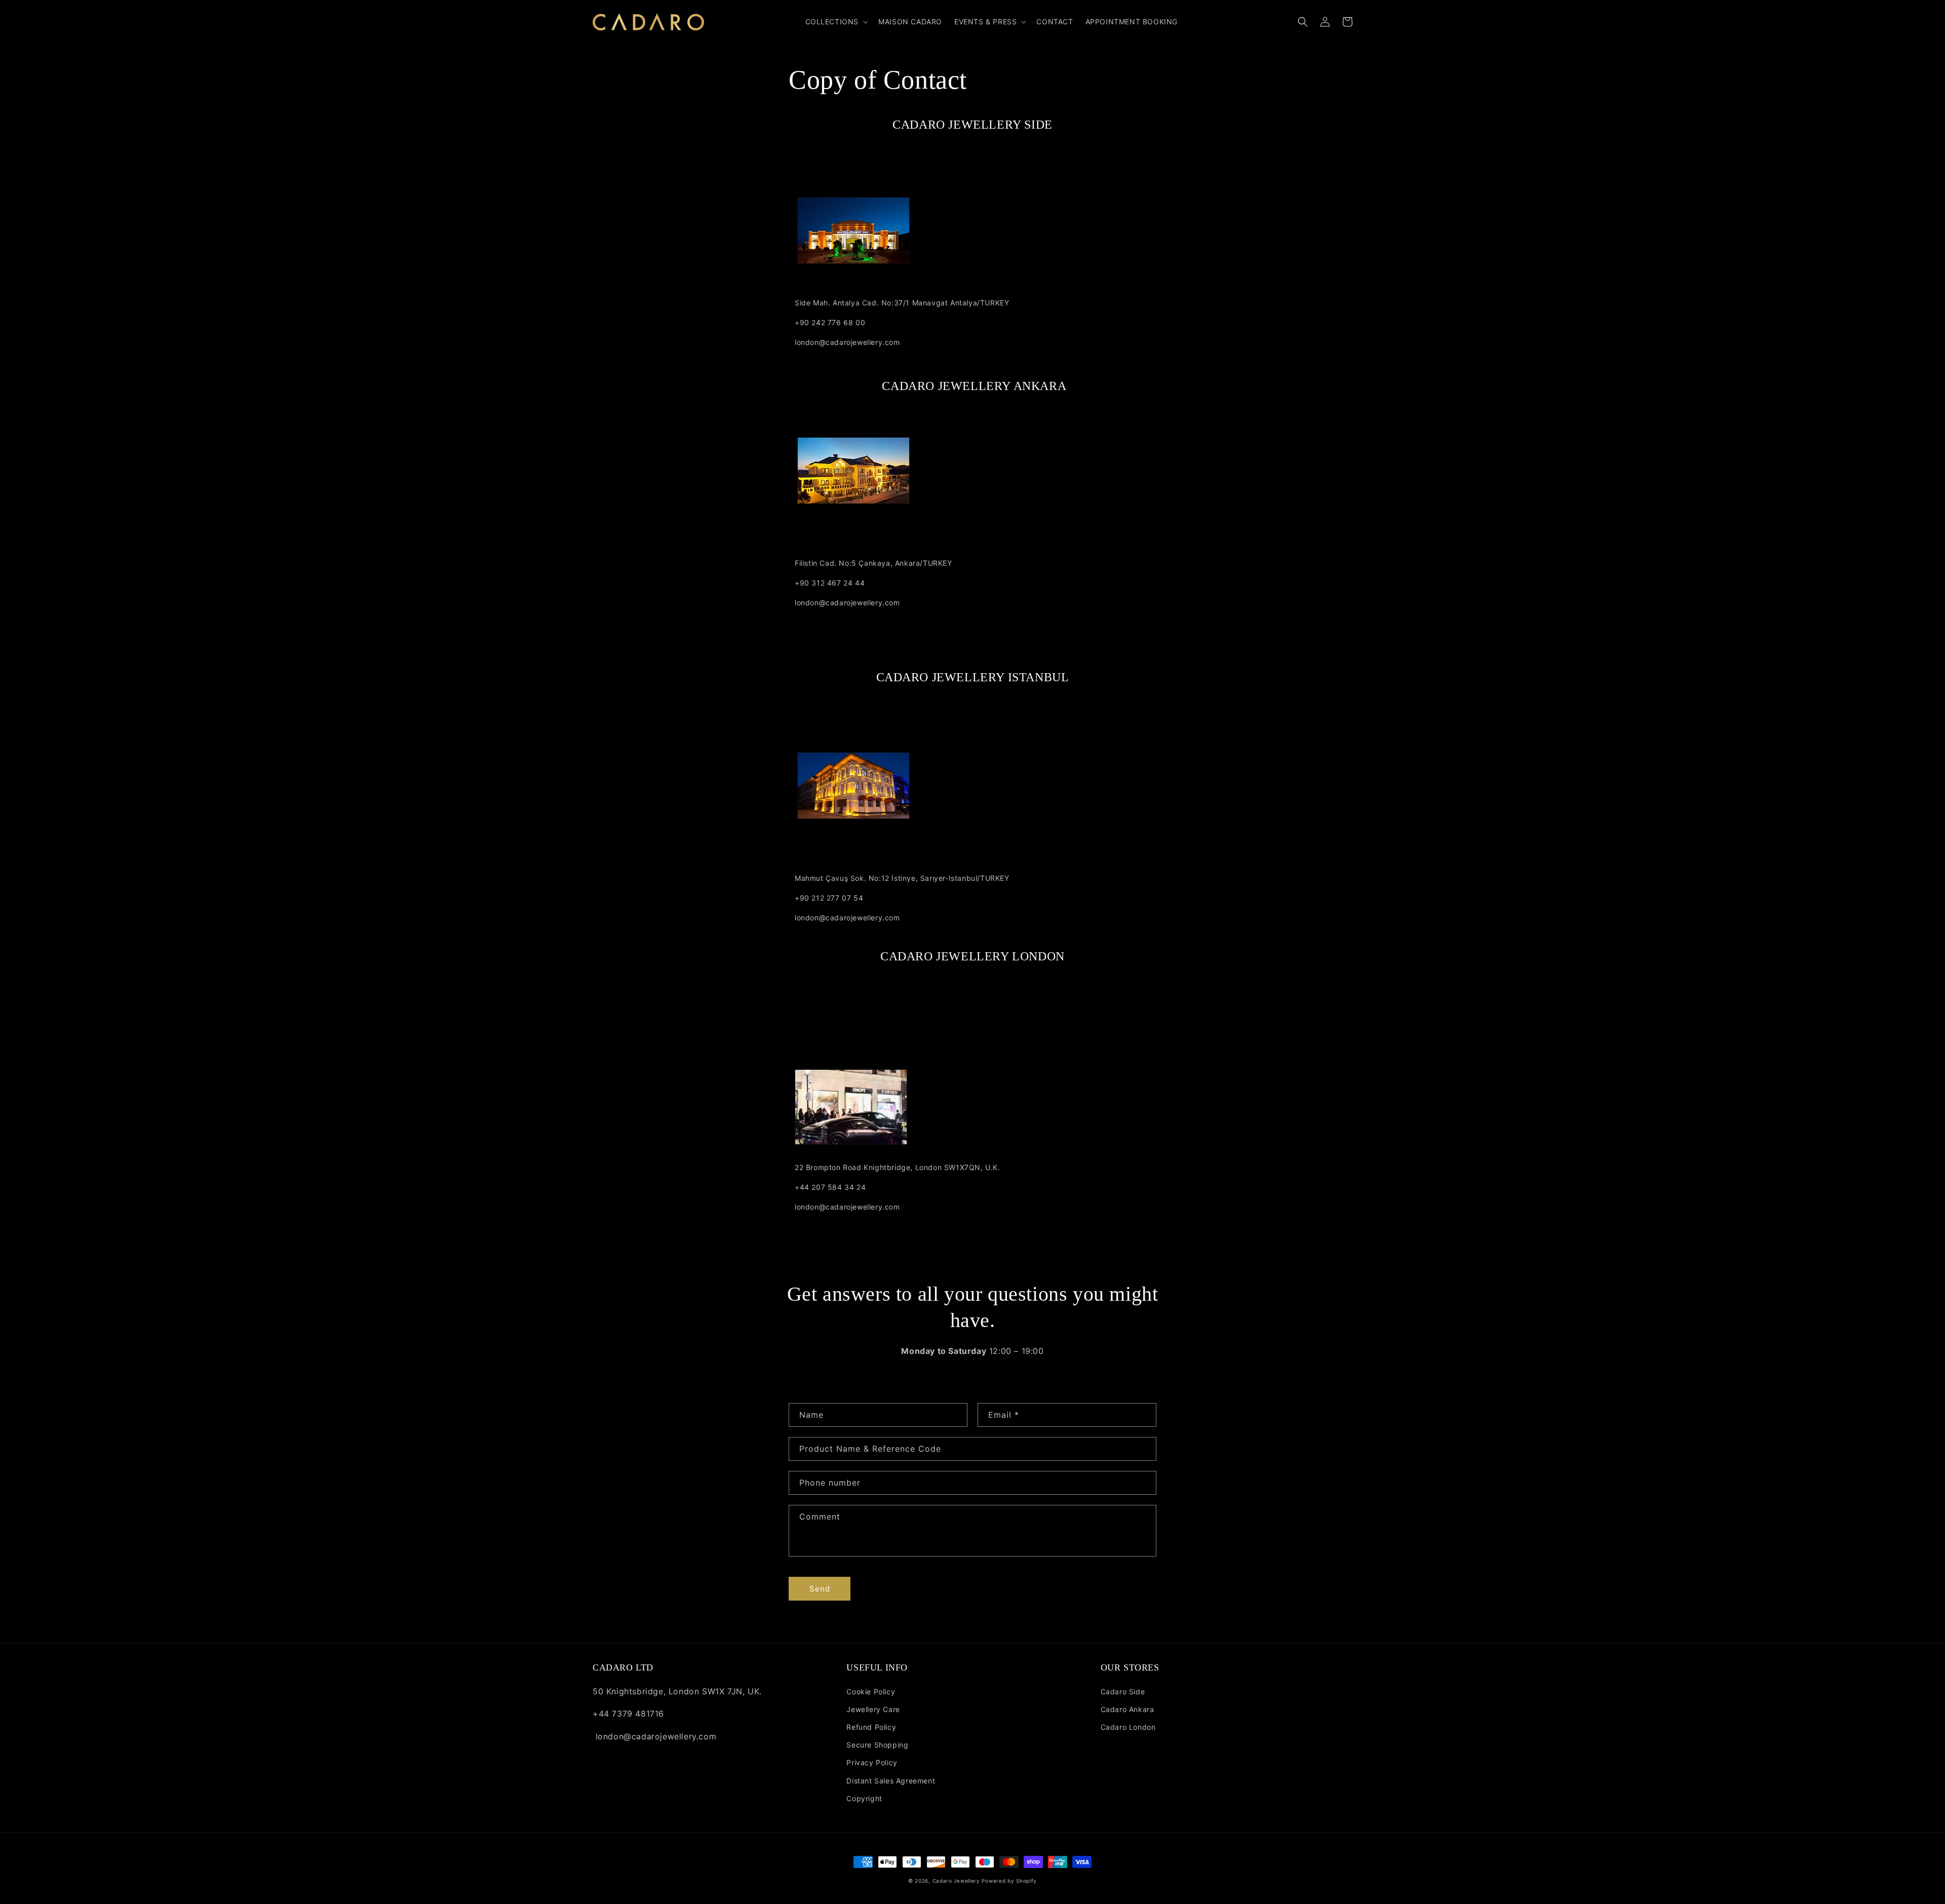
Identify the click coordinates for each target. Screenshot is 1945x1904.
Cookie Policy (871, 1692)
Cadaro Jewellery (956, 1881)
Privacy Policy (872, 1762)
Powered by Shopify (1009, 1881)
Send (820, 1589)
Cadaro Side (1123, 1692)
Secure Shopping (877, 1745)
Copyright (864, 1798)
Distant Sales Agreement (891, 1781)
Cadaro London (1128, 1727)
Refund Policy (871, 1727)
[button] (836, 22)
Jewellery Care (873, 1709)
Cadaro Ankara (1127, 1709)
